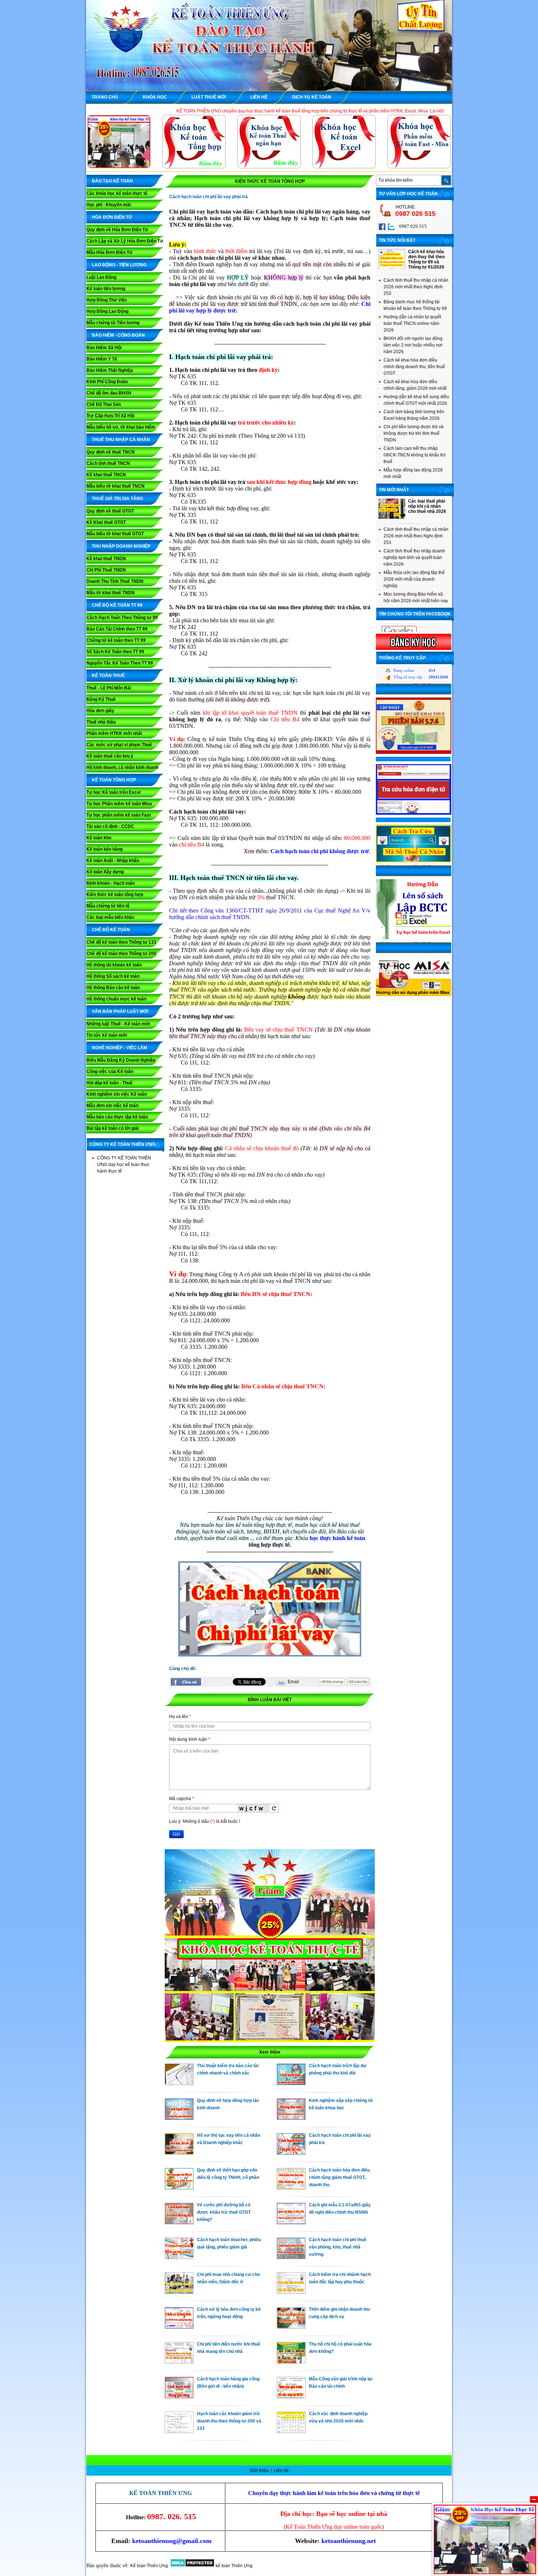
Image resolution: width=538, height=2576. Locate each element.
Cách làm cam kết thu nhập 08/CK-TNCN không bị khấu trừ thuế (415, 455)
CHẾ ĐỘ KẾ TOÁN (111, 930)
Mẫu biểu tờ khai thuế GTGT (115, 534)
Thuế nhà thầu (101, 722)
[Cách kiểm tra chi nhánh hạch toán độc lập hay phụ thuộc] (291, 2292)
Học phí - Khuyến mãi (109, 205)
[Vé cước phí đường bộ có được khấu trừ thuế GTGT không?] (179, 2222)
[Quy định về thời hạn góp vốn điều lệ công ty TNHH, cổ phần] (179, 2188)
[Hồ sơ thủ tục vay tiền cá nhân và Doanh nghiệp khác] (179, 2153)
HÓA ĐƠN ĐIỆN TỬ (112, 217)
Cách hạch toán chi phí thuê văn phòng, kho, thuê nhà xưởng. (338, 2247)
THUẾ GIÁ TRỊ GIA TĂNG (117, 499)
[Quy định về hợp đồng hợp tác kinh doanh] (179, 2118)
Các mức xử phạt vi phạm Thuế (119, 745)
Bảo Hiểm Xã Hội (104, 348)
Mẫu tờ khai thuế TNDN (111, 593)
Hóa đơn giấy (100, 711)
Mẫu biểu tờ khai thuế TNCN (115, 486)
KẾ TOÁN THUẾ (108, 676)
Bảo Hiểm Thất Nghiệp (110, 370)
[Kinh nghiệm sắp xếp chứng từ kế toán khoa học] (291, 2118)
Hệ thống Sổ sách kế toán (113, 976)
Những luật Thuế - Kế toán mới (118, 1024)
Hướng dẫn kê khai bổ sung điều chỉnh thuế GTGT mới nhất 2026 (416, 400)
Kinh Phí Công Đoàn (107, 382)
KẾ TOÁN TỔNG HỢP (114, 780)
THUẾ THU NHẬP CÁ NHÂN (121, 440)
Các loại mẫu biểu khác (111, 917)
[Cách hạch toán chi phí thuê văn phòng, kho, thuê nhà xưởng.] (291, 2257)
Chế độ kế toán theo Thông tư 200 (121, 954)
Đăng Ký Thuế (101, 699)
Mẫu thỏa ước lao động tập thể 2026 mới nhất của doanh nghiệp (414, 579)
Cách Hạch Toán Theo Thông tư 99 (122, 618)
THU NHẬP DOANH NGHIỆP (121, 546)
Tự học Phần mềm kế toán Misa (119, 804)
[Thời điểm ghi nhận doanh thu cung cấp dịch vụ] (291, 2327)
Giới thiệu (260, 2470)
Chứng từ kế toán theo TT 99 (116, 640)
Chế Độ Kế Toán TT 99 (117, 605)
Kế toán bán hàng (104, 849)
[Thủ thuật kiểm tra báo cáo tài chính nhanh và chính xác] (179, 2083)
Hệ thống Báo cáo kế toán (113, 988)
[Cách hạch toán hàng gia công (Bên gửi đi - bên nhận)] (179, 2397)
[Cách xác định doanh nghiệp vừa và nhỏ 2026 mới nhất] (291, 2431)
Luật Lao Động (101, 277)
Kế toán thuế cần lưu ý (110, 756)
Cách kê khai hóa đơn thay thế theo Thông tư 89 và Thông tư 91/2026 (426, 259)
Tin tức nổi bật (397, 240)
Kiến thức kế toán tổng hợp (115, 895)
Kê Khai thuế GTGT (106, 522)
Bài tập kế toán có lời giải (113, 1128)
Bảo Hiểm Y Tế (102, 359)
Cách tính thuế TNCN (108, 463)
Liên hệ (281, 2470)
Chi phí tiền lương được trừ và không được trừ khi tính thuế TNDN (414, 433)
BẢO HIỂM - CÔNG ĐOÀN (118, 335)
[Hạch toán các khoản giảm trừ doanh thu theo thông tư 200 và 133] (179, 2431)
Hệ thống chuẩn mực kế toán (116, 999)
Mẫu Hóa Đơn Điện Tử (109, 252)
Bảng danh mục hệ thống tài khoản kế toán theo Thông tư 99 (415, 305)
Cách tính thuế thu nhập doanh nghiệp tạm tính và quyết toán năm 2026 (414, 558)
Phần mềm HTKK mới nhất (114, 733)
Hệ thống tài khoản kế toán (114, 965)
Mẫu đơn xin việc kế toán (112, 1106)
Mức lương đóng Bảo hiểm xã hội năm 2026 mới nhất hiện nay (416, 597)
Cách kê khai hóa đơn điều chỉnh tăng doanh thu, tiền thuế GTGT (414, 367)
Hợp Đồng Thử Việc (107, 300)
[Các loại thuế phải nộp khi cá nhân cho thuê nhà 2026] (392, 517)
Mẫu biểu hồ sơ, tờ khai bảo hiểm (121, 427)
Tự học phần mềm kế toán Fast (119, 815)
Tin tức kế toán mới (107, 1035)
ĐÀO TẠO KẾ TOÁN (112, 181)
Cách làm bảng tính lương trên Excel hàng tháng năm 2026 (414, 415)
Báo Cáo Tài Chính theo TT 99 (117, 629)
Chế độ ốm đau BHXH (109, 393)
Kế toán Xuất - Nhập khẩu (113, 860)
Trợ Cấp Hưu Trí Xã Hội (110, 416)
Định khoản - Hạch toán (111, 883)
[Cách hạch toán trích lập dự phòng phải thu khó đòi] (291, 2083)
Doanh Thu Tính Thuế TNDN (115, 581)
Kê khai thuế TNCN (106, 475)
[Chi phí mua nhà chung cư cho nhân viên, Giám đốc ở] (179, 2292)
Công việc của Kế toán (110, 1072)
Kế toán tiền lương (106, 289)
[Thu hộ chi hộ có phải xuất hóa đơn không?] (291, 2362)
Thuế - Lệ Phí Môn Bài (109, 688)
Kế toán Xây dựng (105, 872)
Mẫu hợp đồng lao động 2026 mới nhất (413, 473)
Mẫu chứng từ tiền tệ (108, 906)
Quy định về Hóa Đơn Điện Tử (117, 230)
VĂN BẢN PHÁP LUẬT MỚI (120, 1011)
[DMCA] (192, 2566)
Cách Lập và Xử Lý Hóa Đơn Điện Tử (125, 241)
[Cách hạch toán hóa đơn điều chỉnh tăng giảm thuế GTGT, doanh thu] (291, 2188)
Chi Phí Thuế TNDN (106, 570)
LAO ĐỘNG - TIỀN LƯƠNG (119, 265)
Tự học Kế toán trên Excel (113, 792)
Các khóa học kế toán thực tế (117, 193)
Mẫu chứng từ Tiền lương (113, 323)
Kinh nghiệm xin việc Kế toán (117, 1094)
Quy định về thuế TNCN (111, 452)
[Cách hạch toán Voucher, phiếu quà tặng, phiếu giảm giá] (179, 2257)
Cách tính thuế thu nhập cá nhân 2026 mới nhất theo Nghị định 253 (416, 287)
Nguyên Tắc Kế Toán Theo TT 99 (120, 663)
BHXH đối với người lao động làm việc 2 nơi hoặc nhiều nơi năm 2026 (413, 345)
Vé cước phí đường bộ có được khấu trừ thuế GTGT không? (224, 2212)
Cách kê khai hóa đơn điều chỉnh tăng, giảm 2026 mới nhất (415, 385)
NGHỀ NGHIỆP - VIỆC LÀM (119, 1048)
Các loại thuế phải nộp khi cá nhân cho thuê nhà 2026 (427, 506)
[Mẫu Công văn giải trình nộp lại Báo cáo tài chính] (291, 2397)
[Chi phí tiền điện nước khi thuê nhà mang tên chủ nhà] (179, 2362)
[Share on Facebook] (186, 1682)
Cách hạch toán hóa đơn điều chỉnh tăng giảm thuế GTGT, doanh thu (339, 2177)
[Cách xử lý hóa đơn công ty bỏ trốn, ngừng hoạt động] (179, 2327)
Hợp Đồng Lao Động (107, 311)
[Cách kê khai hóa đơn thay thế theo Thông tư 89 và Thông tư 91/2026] (392, 268)
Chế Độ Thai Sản (104, 404)
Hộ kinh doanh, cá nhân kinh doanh (122, 767)
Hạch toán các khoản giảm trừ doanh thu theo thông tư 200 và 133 (229, 2421)
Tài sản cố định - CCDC (110, 826)
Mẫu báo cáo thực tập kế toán (117, 1117)
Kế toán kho (99, 838)
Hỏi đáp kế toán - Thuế (109, 1083)
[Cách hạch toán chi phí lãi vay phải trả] (291, 2153)
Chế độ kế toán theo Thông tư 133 (121, 942)
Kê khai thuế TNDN (106, 559)
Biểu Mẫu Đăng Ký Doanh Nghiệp (121, 1060)
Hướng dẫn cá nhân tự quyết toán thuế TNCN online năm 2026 (412, 323)
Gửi (176, 1834)
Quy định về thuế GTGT (110, 511)
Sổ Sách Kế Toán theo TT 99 (115, 652)
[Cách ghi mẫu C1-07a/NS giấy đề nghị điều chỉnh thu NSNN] (291, 2222)
